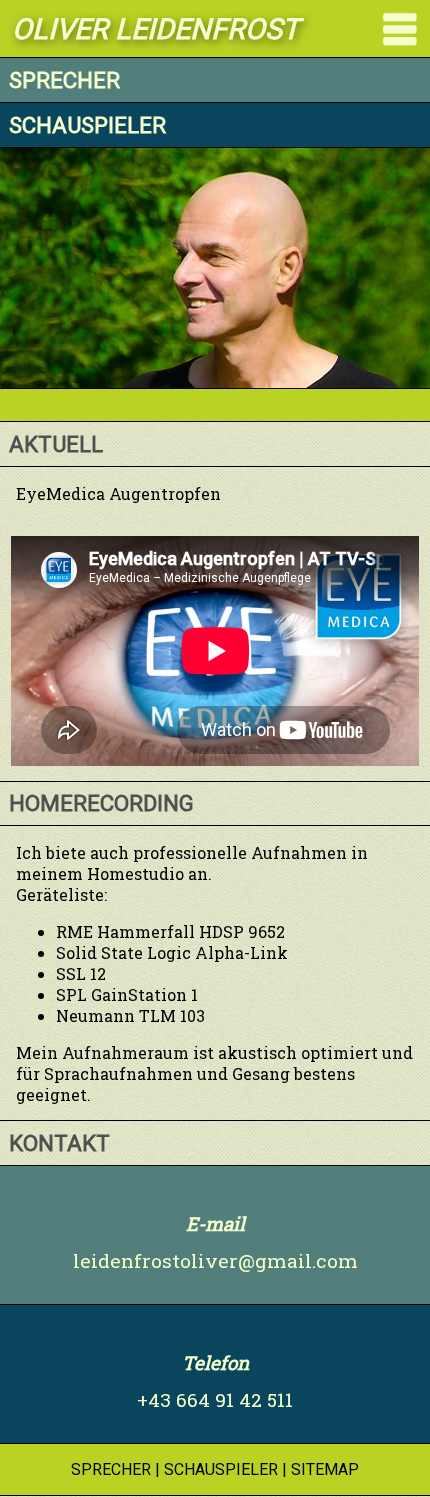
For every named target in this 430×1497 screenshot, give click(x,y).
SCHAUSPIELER (221, 1469)
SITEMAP (325, 1469)
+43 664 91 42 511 (215, 1399)
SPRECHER (111, 1469)
